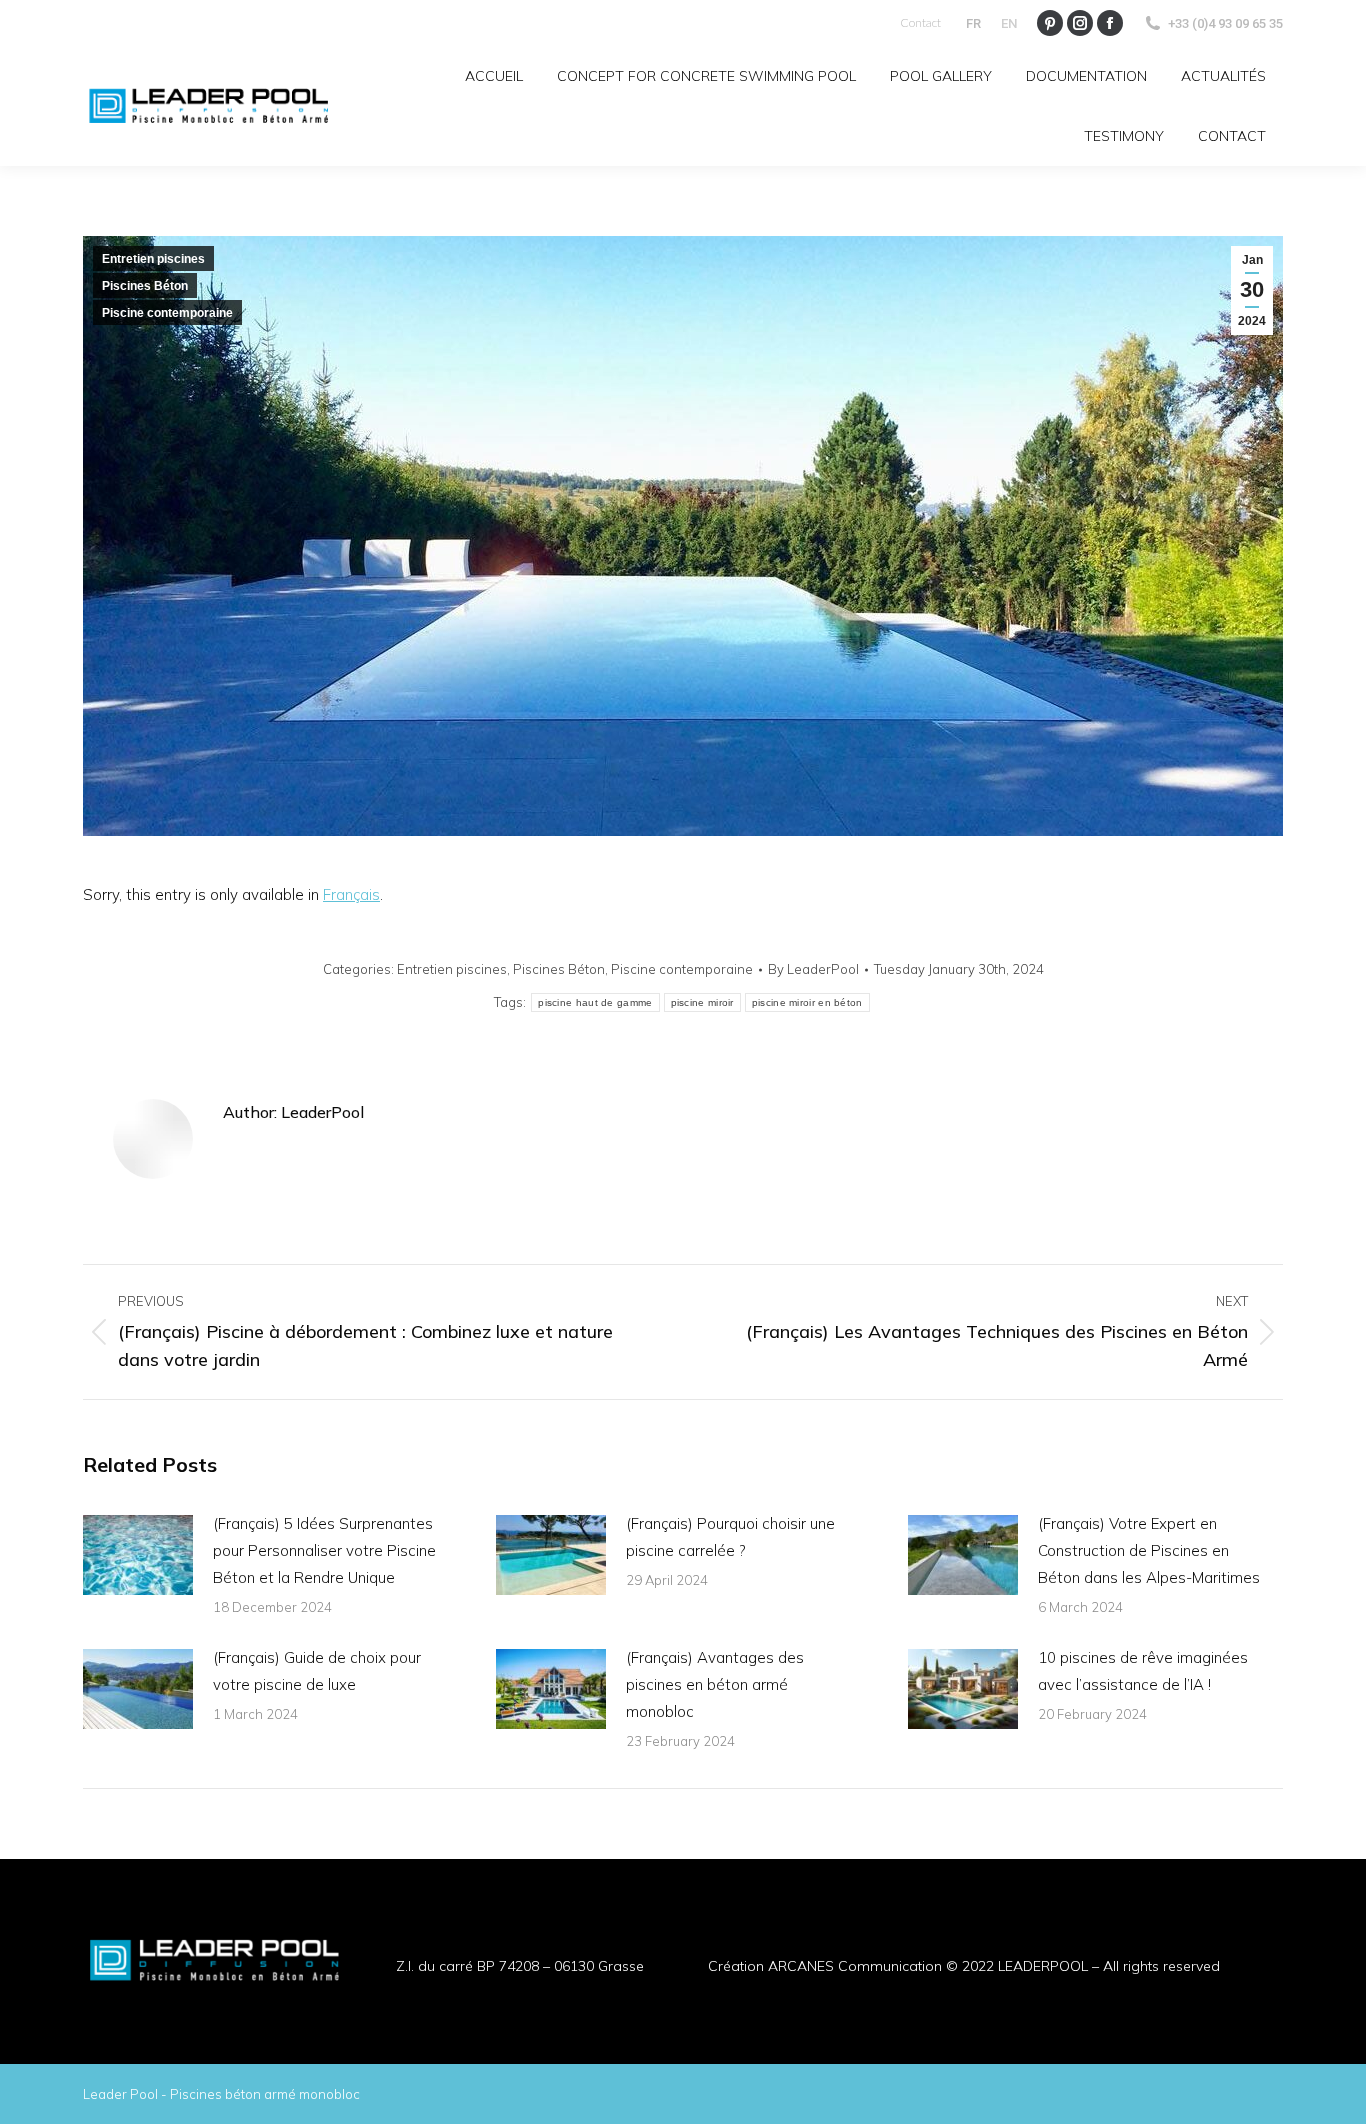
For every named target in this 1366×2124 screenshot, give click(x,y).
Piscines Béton (145, 286)
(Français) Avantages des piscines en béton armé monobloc (715, 1684)
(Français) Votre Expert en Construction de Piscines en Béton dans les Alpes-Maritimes (1149, 1550)
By (813, 969)
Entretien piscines (153, 259)
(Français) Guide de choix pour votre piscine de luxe (317, 1671)
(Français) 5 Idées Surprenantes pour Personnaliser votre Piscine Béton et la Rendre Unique (324, 1550)
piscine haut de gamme (595, 1002)
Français (351, 894)
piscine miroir (702, 1002)
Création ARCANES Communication (825, 1966)
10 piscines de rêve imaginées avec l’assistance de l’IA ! (1143, 1671)
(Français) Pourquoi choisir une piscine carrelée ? (730, 1537)
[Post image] (138, 1555)
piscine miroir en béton (807, 1002)
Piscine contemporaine (167, 313)
